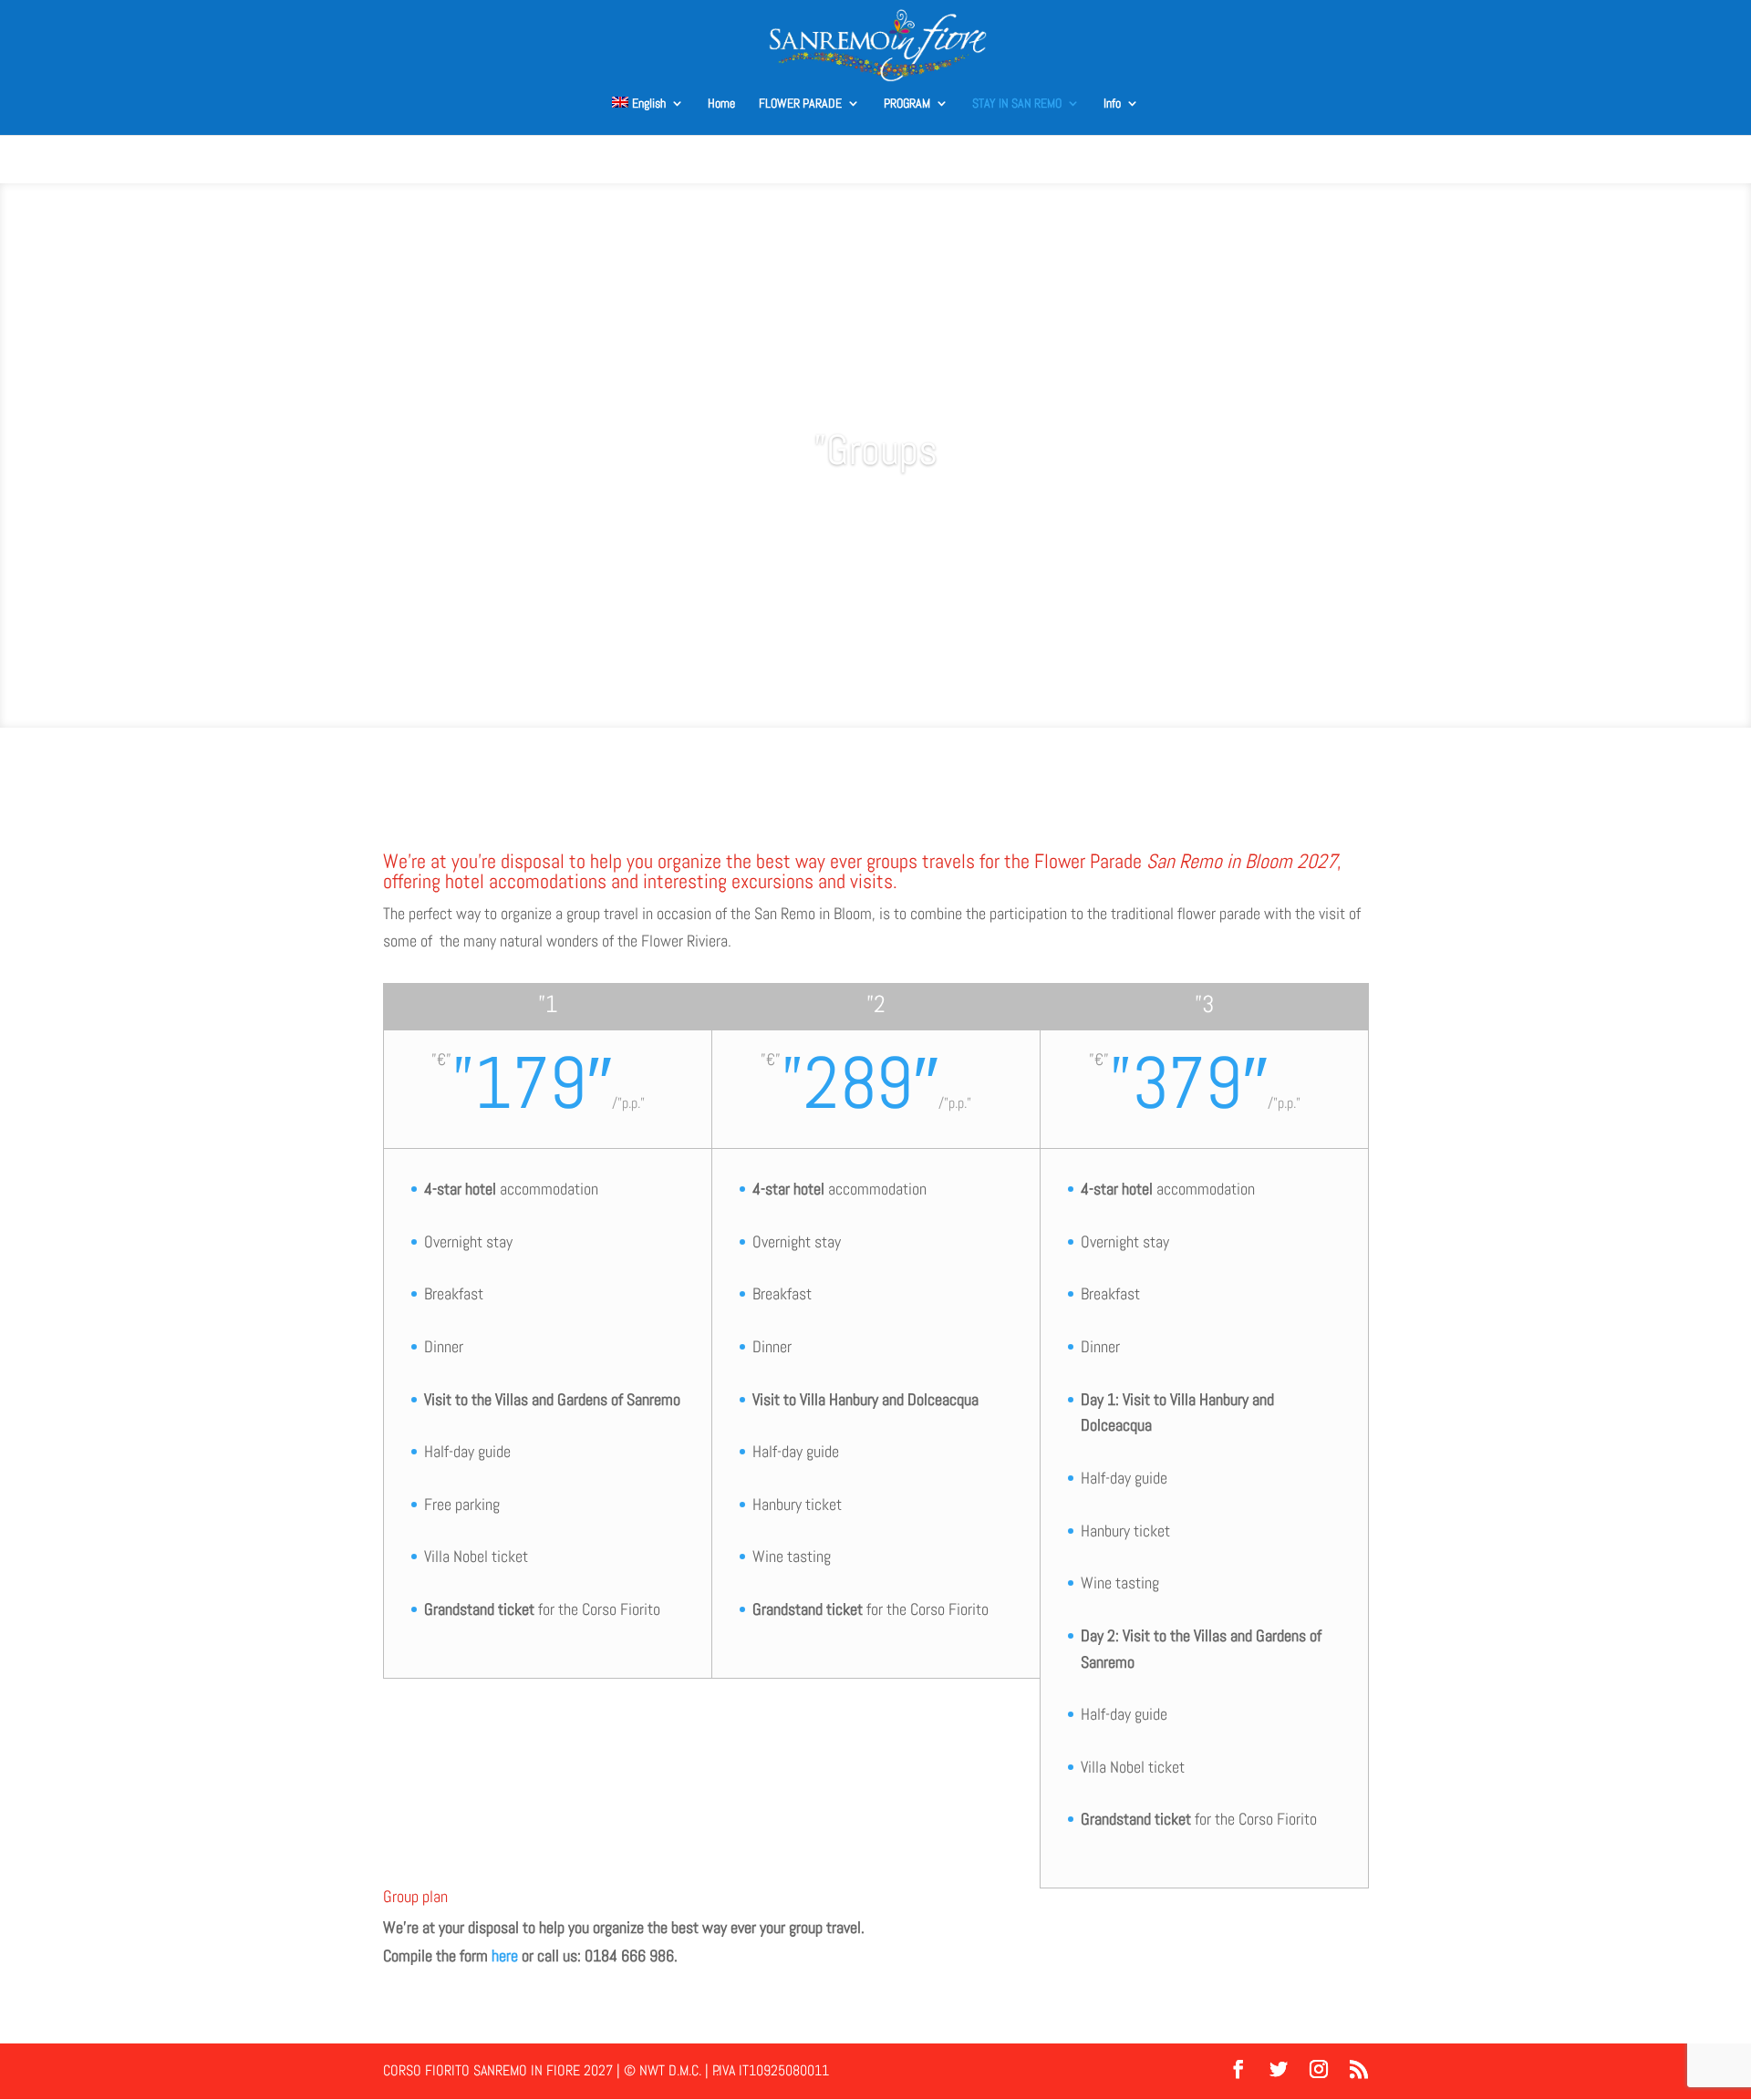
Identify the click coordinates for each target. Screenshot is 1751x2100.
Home (721, 104)
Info (1112, 104)
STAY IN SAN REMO (1017, 104)
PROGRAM (907, 104)
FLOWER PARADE (800, 104)
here (505, 1955)
